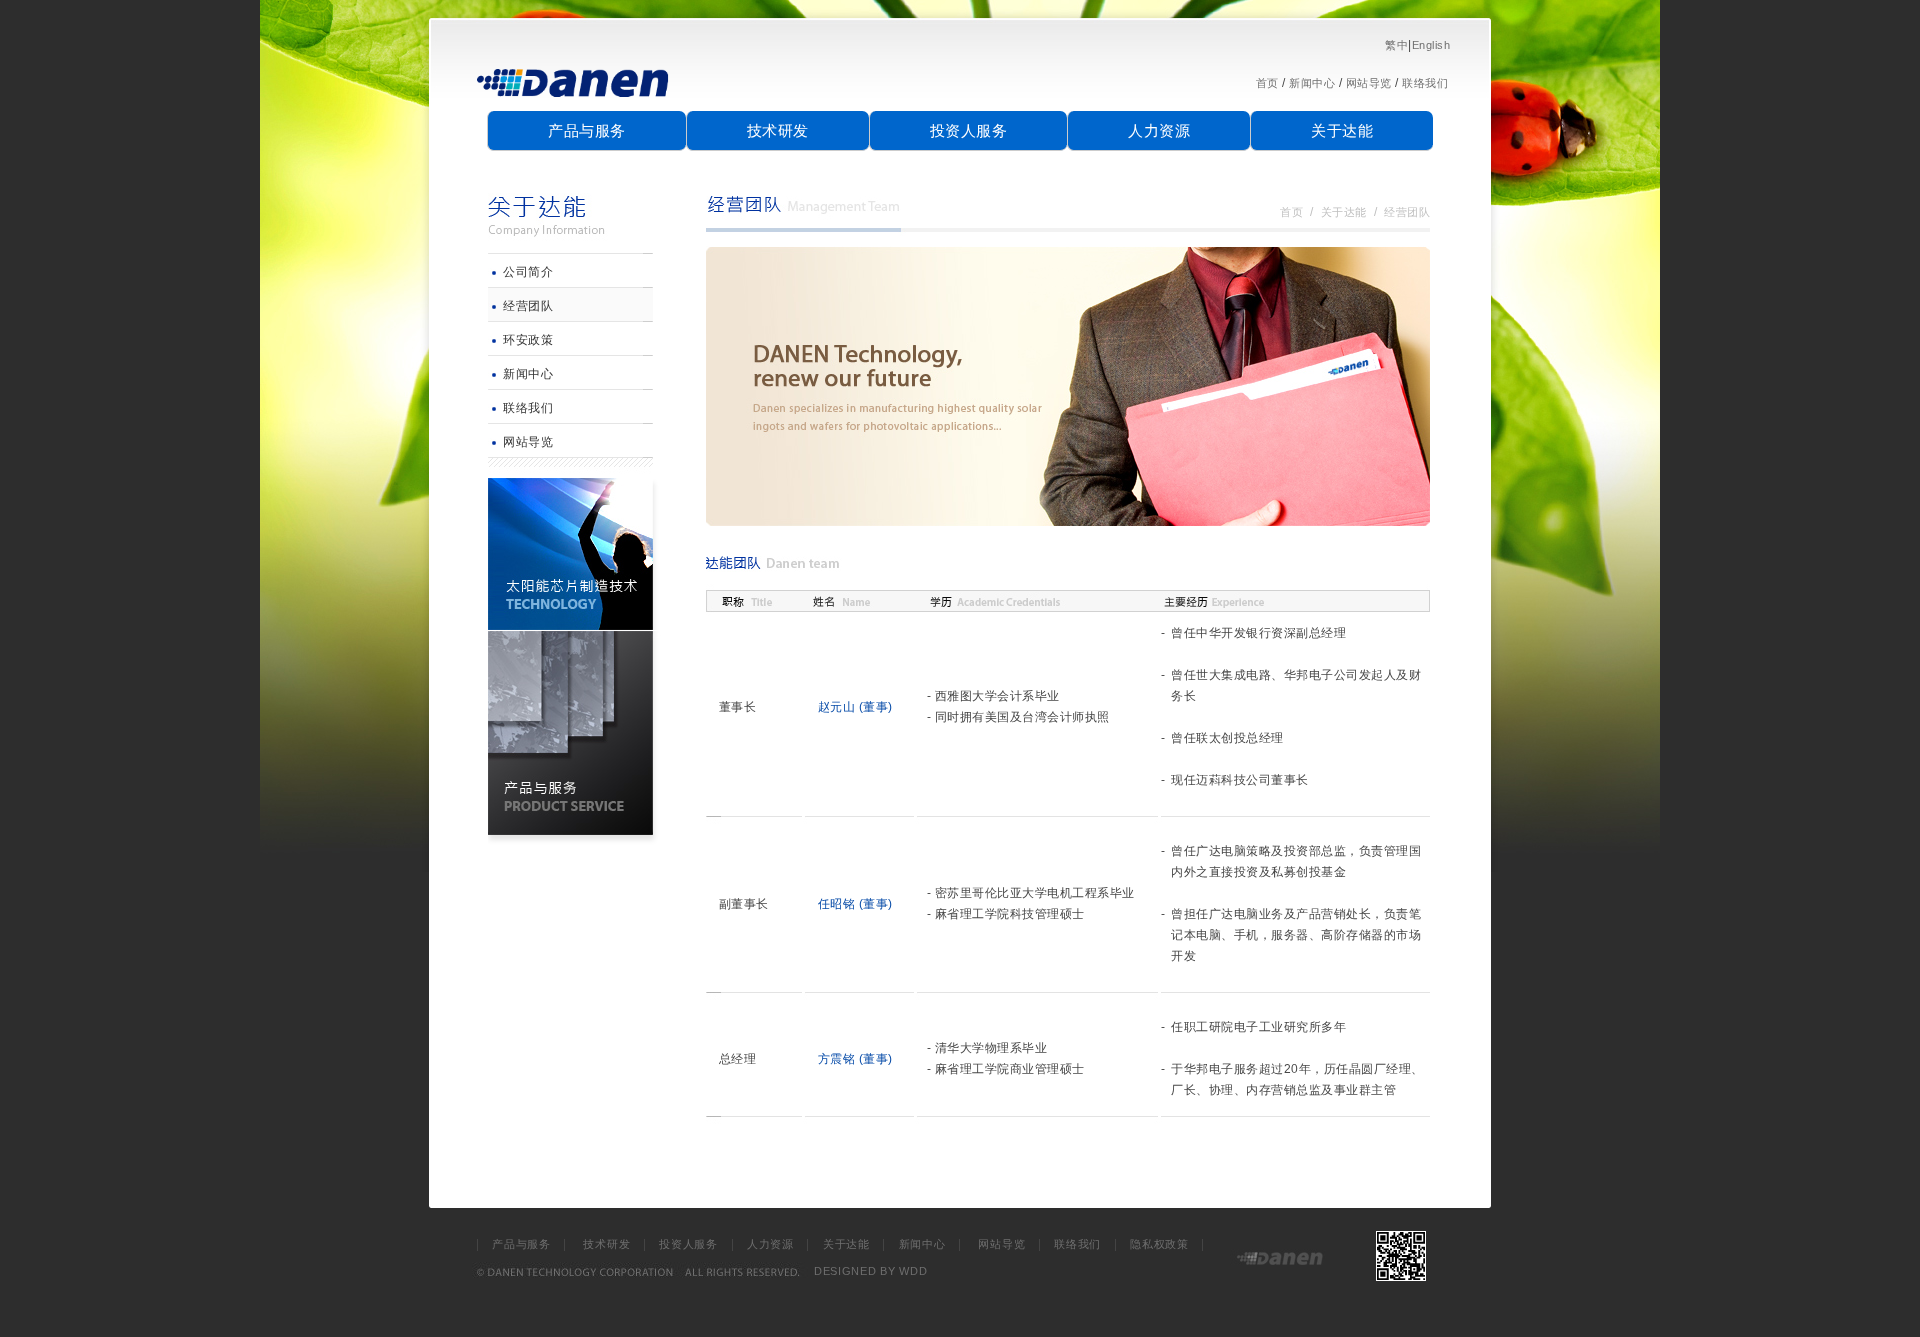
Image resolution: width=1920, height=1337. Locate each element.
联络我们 (1425, 83)
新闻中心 (1312, 83)
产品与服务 (587, 130)
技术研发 (778, 130)
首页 (1267, 83)
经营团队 (528, 306)
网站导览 (1369, 83)
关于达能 (1342, 130)
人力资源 (1159, 130)
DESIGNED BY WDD (871, 1271)
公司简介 (528, 272)
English (1431, 45)
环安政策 (528, 340)
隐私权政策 (1159, 1244)
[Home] (574, 105)
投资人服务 (969, 130)
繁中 (1396, 45)
